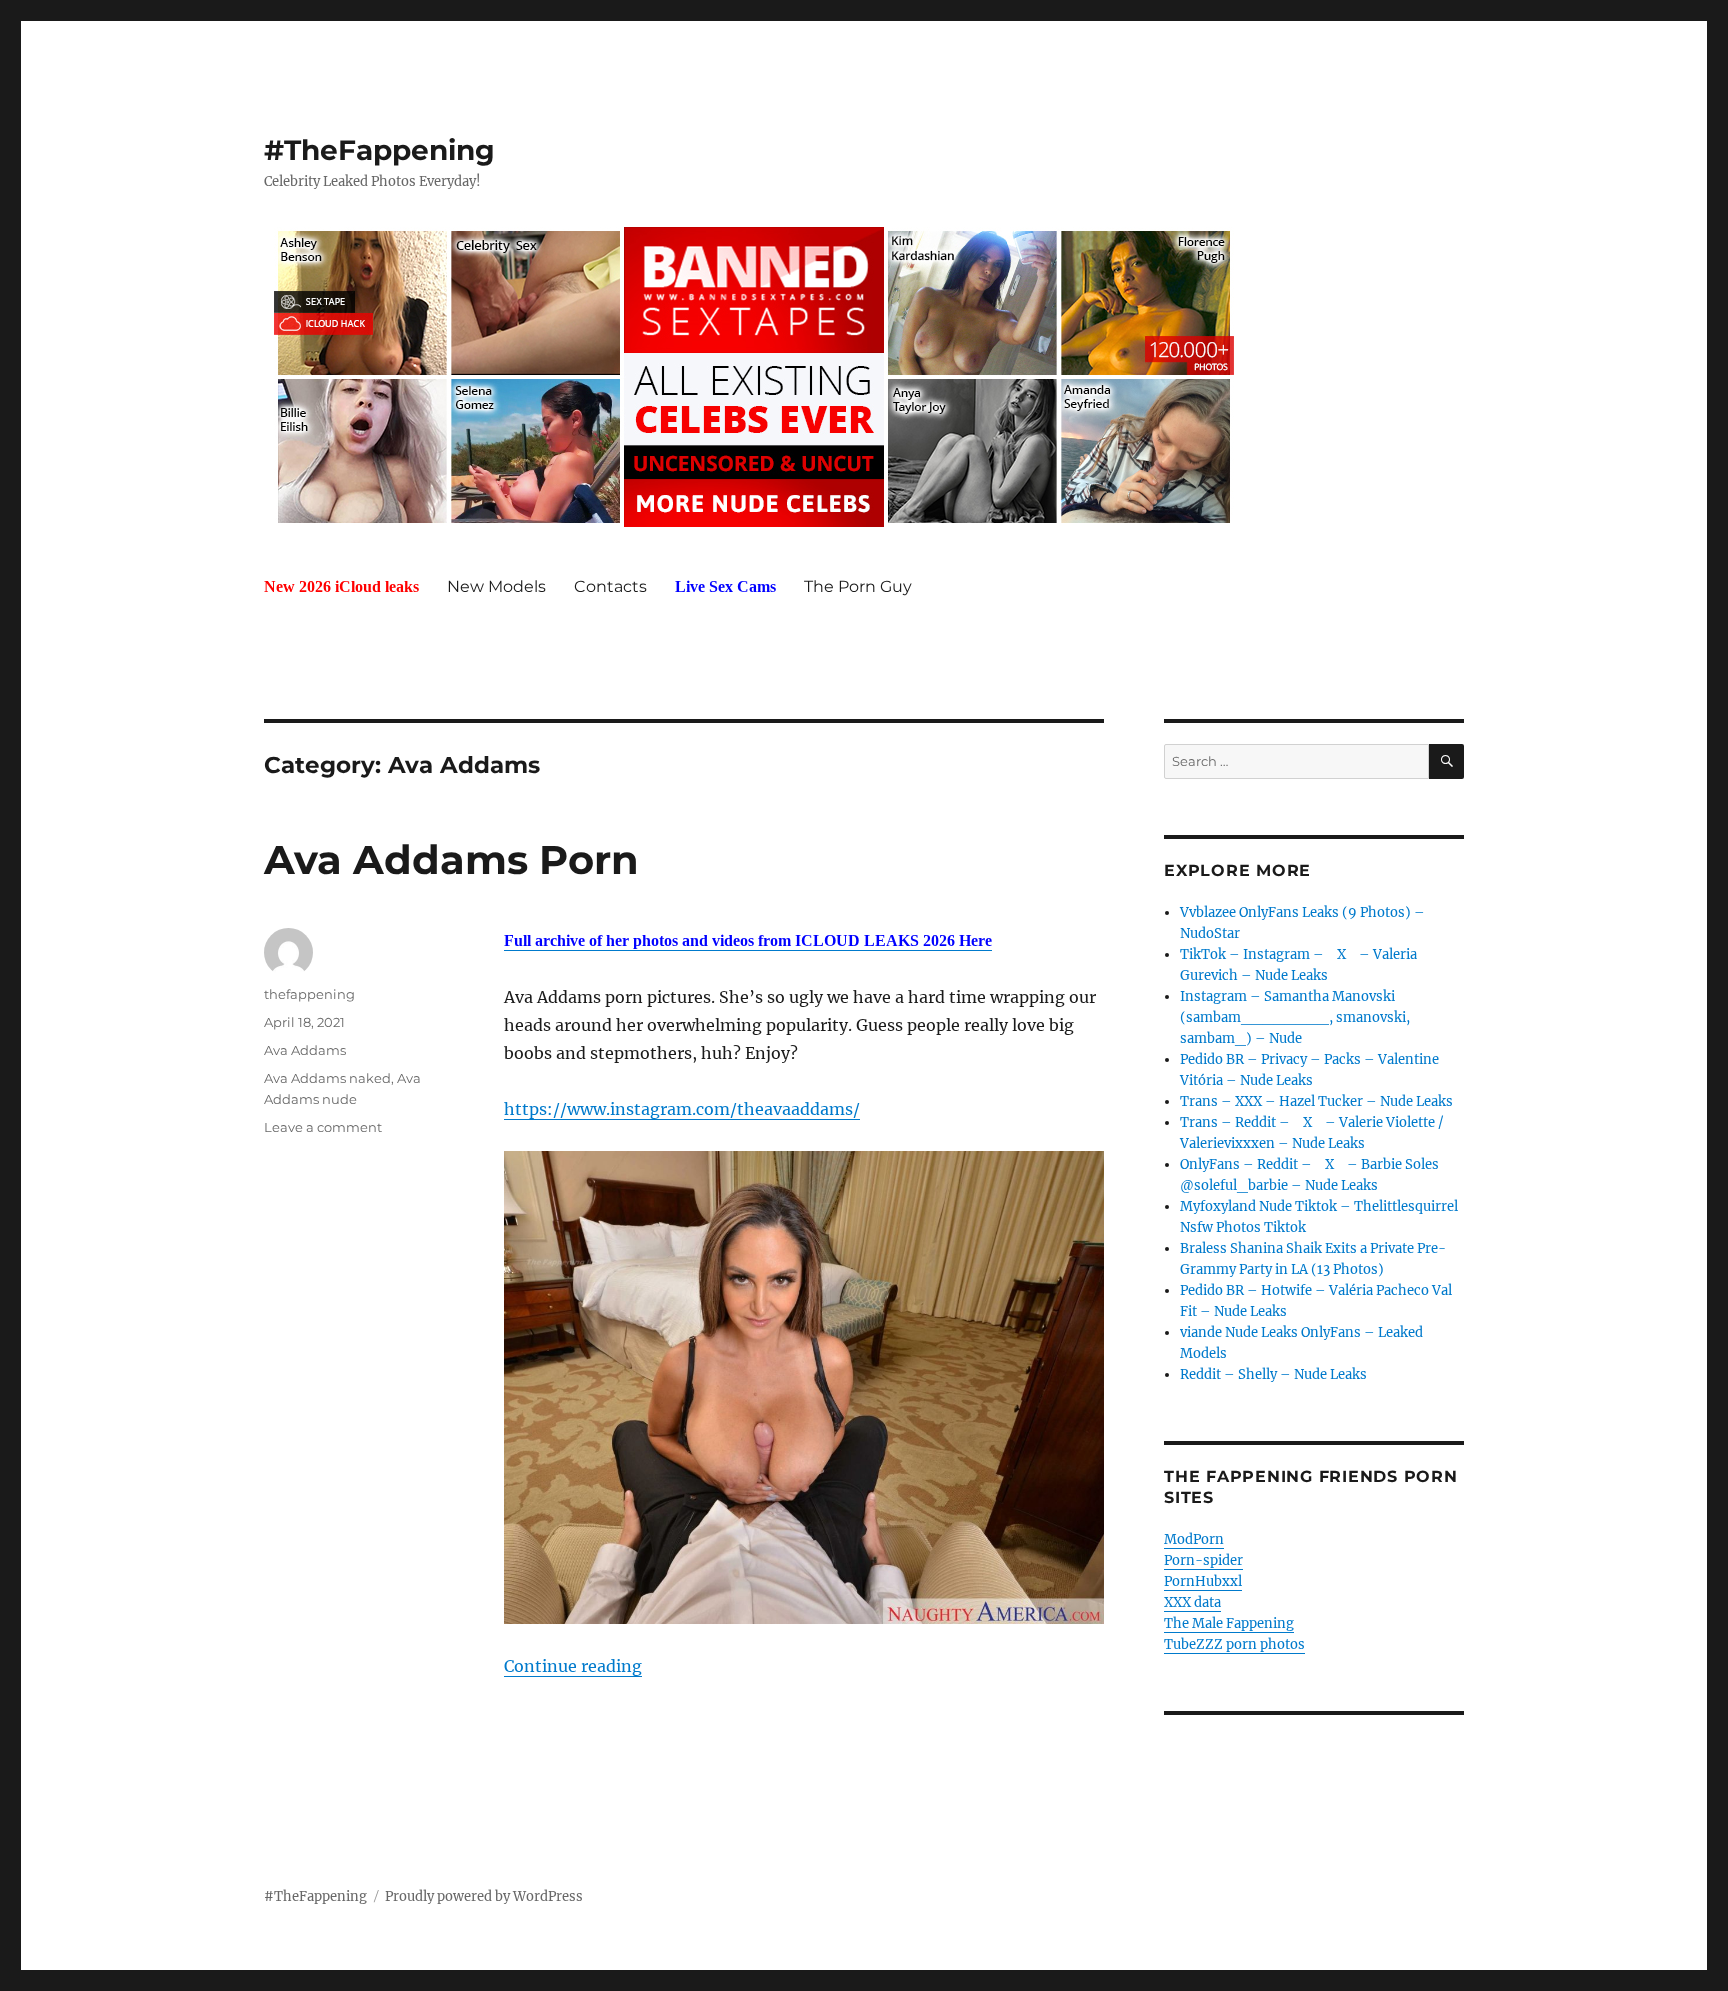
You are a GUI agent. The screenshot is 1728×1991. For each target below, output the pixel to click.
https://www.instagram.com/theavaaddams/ (682, 1109)
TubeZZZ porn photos (1234, 1644)
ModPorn (1194, 1539)
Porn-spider (1203, 1560)
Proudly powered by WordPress (484, 1896)
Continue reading (573, 1666)
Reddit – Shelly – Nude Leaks (1273, 1374)
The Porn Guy (858, 586)
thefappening (309, 994)
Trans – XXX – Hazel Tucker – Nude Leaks (1316, 1101)
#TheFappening (379, 150)
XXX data (1192, 1602)
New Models (496, 586)
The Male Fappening (1229, 1623)
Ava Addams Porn (451, 859)
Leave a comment (323, 1127)
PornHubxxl (1203, 1581)
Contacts (610, 586)
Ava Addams (305, 1050)
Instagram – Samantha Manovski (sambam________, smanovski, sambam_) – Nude (1295, 1017)
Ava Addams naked (327, 1078)
